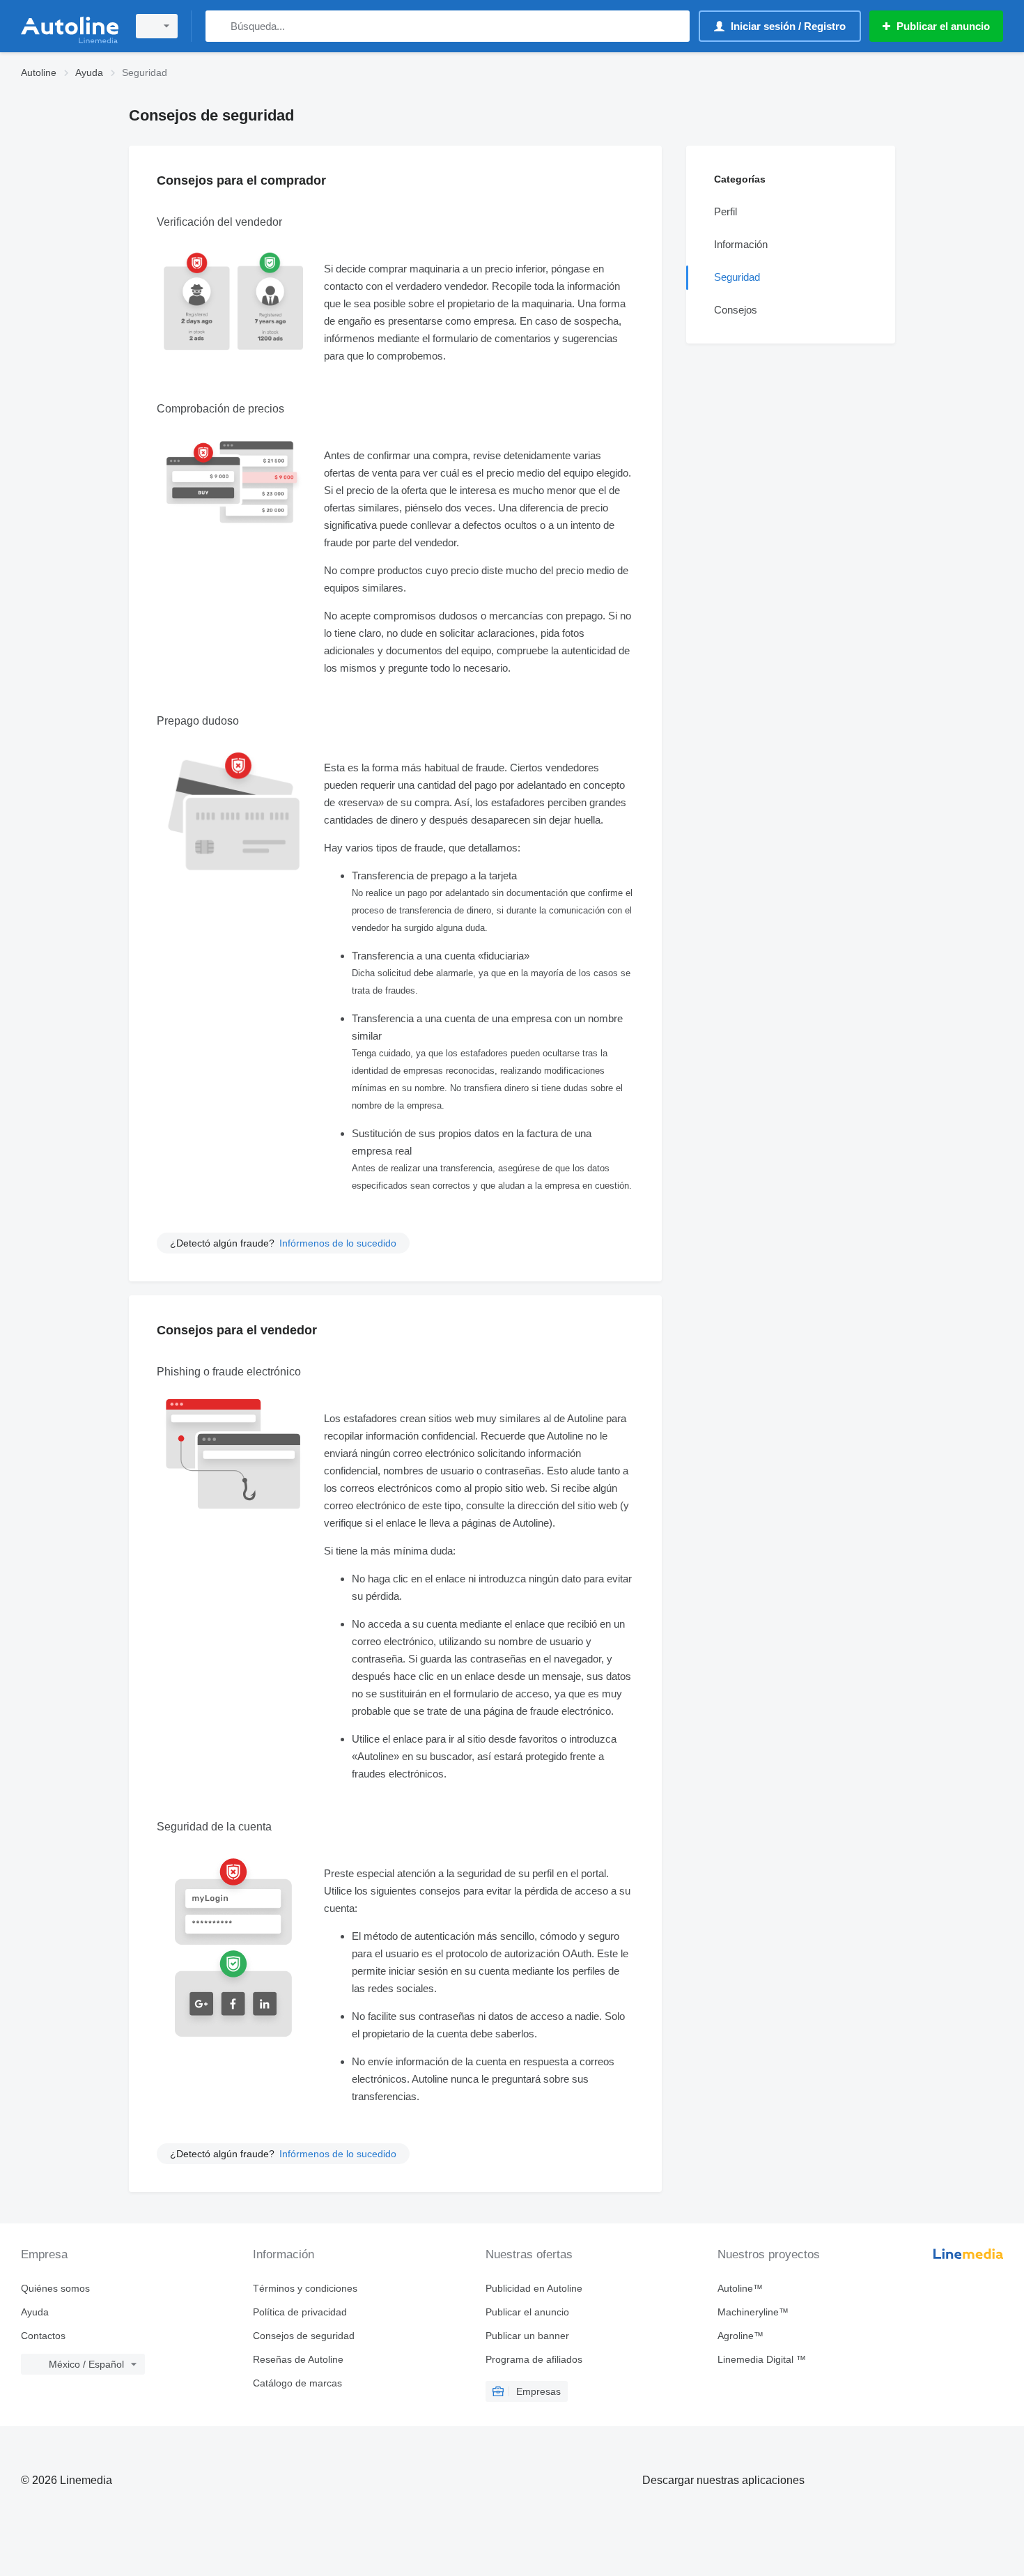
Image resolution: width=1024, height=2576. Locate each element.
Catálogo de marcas (297, 2383)
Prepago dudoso (198, 721)
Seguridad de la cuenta (214, 1827)
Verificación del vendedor (219, 222)
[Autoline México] (70, 26)
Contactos (43, 2336)
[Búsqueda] (219, 26)
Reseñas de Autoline (298, 2359)
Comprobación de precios (220, 409)
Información (741, 244)
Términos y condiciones (305, 2288)
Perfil (726, 211)
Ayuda (35, 2312)
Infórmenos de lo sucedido (338, 1243)
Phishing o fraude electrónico (229, 1372)
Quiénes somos (55, 2288)
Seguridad (737, 277)
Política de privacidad (300, 2312)
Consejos (736, 310)
